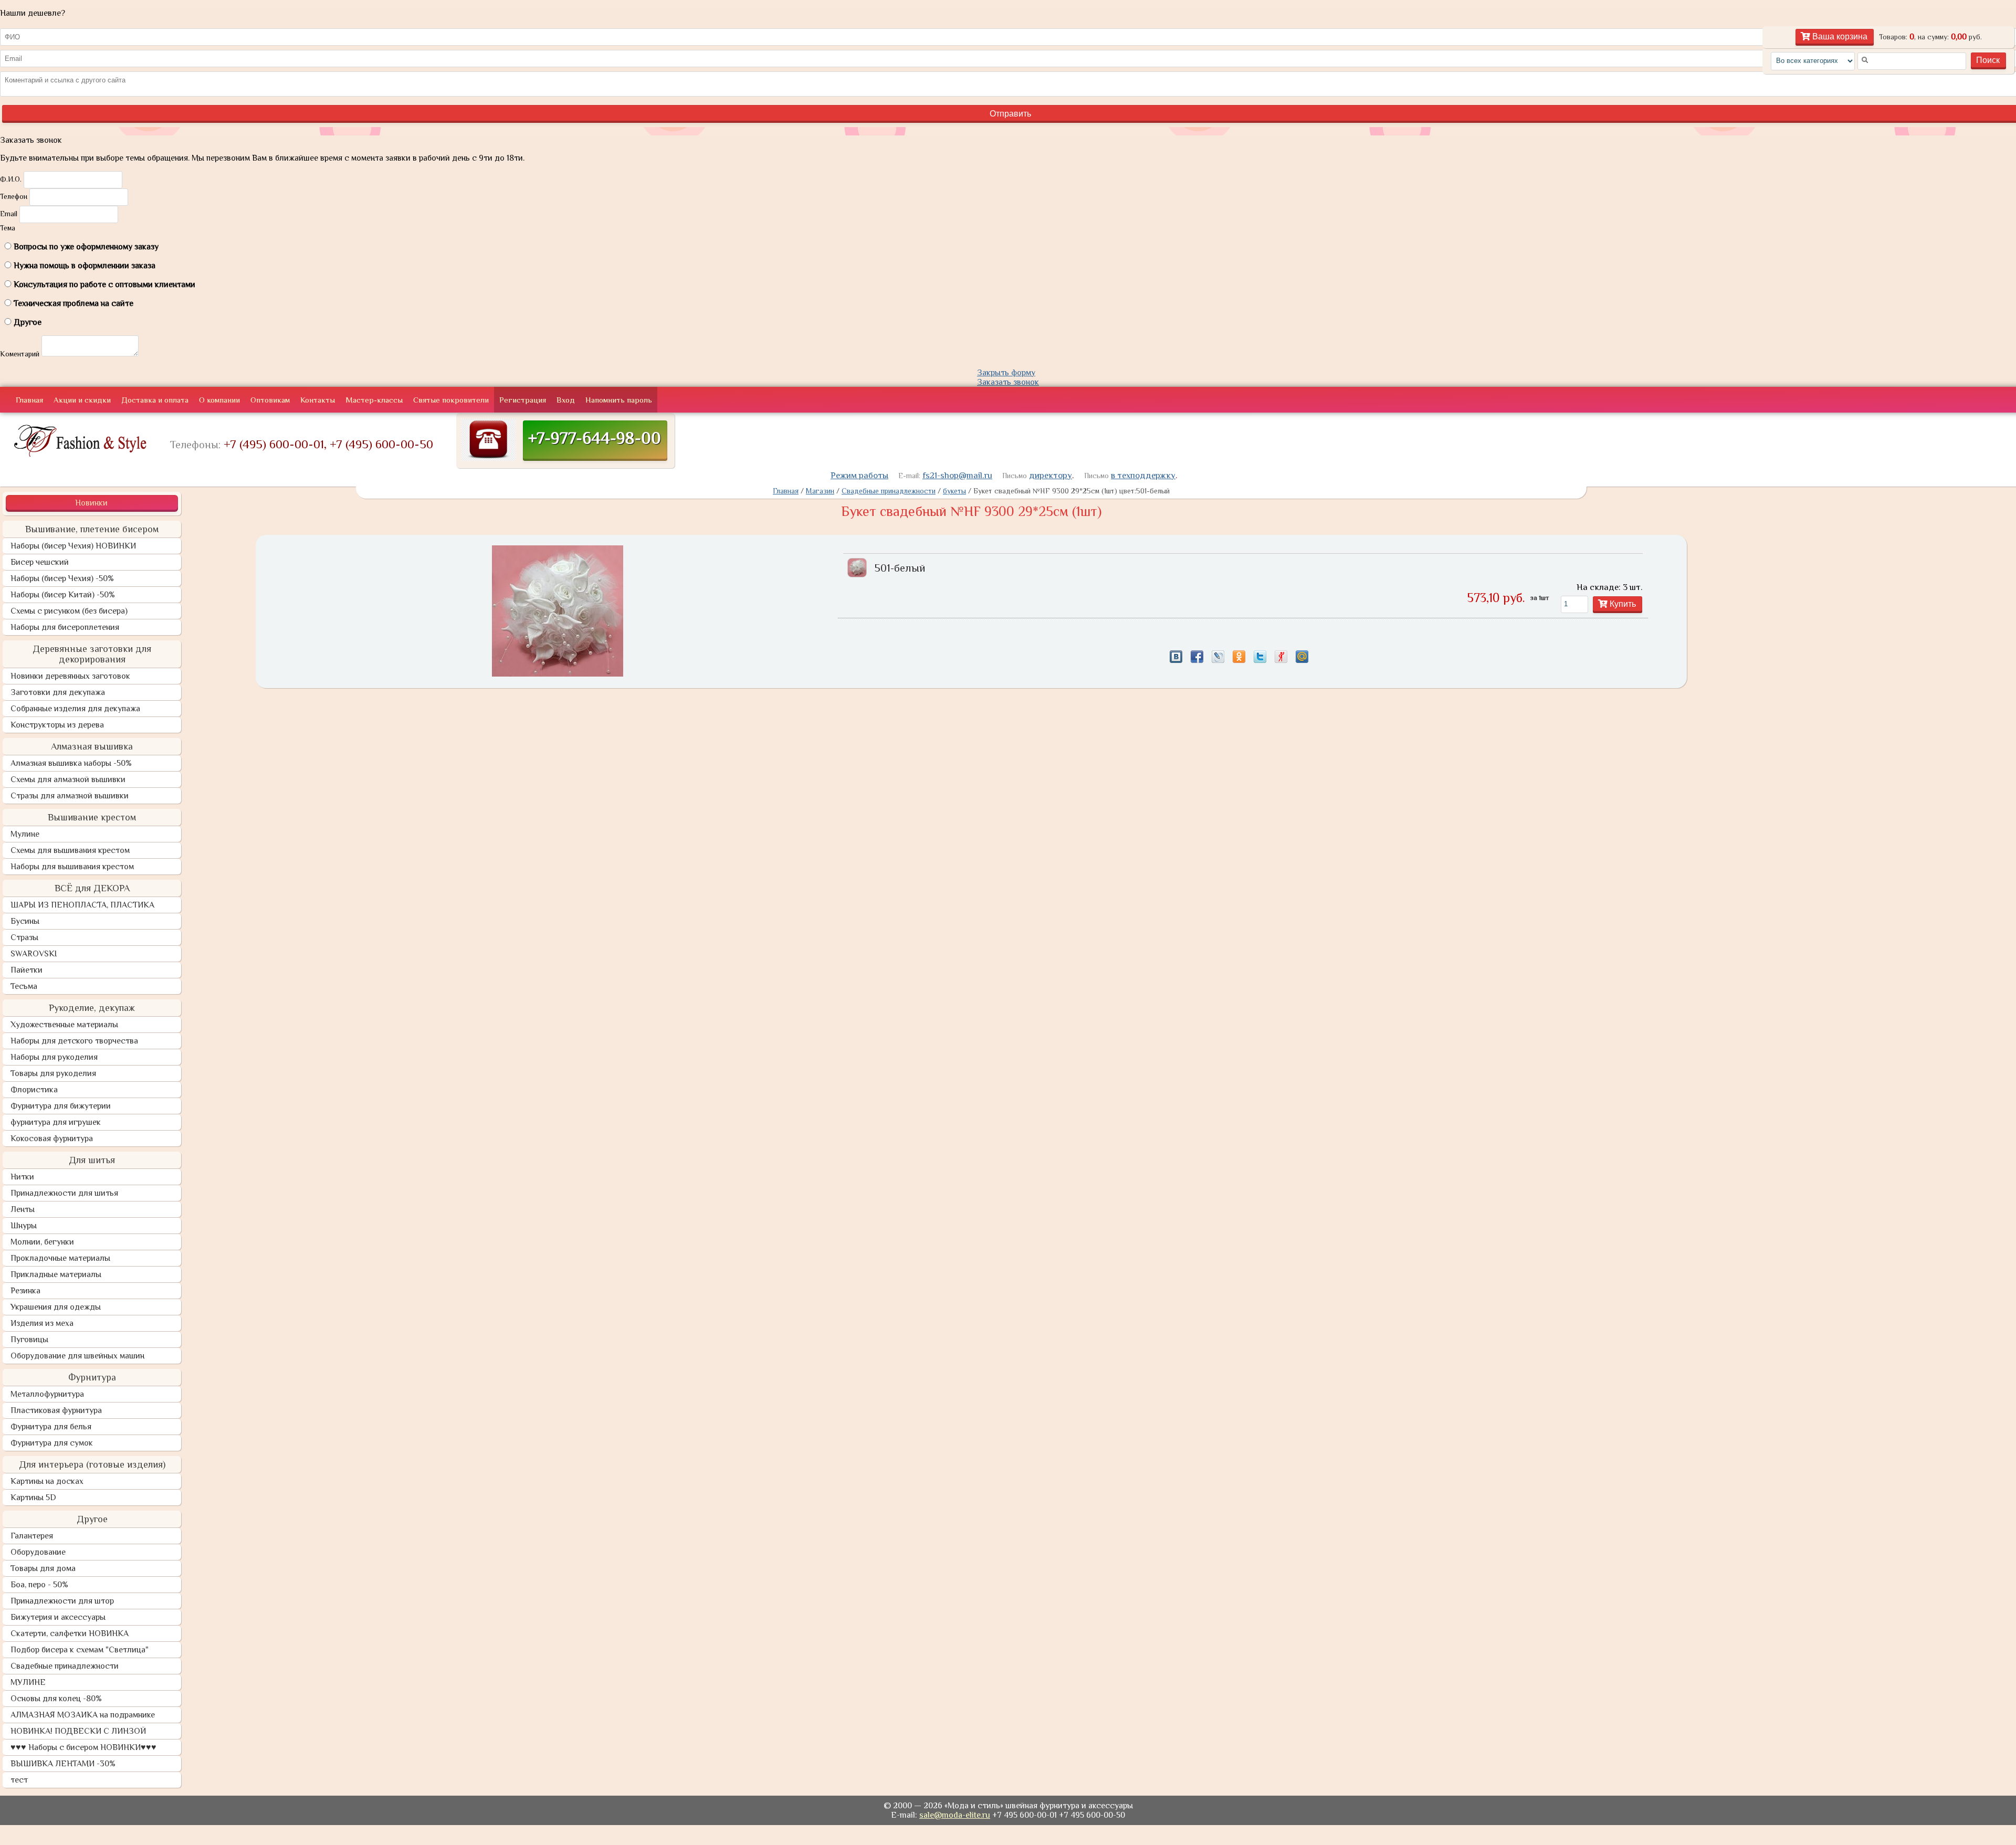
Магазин (820, 491)
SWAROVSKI (34, 954)
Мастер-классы (374, 400)
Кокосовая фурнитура (52, 1138)
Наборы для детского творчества (74, 1041)
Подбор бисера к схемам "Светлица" (80, 1650)
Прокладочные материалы (60, 1258)
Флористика (34, 1090)
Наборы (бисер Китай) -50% (63, 595)
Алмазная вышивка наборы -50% (71, 763)
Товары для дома (43, 1568)
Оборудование (38, 1552)
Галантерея (32, 1536)
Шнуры (24, 1226)
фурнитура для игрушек (56, 1122)
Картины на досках (47, 1481)
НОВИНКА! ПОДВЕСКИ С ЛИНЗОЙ (78, 1731)
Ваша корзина (1839, 36)
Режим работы (859, 475)
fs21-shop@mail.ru (957, 475)
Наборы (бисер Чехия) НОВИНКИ (73, 546)
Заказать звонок (1008, 382)
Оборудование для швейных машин (77, 1356)
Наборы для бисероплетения (65, 627)
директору (1051, 475)
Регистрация (523, 400)
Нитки (22, 1177)
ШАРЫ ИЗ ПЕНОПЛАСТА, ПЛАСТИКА (82, 905)
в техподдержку (1143, 475)
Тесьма (24, 986)
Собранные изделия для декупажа (75, 709)
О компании (219, 400)
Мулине (25, 834)
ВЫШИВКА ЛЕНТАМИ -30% (63, 1764)
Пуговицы (29, 1340)
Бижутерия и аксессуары (58, 1617)
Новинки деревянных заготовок (70, 676)
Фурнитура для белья (51, 1427)
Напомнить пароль (619, 400)
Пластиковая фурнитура (56, 1410)
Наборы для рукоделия (54, 1057)
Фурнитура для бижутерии (61, 1106)
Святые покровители (451, 400)
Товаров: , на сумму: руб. (1930, 37)
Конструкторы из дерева (57, 725)
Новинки (91, 503)
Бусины (25, 921)
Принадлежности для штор (62, 1601)
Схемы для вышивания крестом (70, 850)
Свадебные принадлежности (65, 1666)
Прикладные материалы (56, 1274)
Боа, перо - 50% (39, 1585)
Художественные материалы (64, 1025)
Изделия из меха (42, 1323)
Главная (29, 400)
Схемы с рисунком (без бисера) (69, 611)
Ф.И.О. (11, 179)
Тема (8, 228)
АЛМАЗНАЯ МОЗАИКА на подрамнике (83, 1715)
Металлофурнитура (47, 1394)
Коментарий (20, 354)
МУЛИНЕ (28, 1682)
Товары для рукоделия (53, 1073)
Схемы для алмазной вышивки (68, 779)
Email (9, 214)
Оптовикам (270, 400)
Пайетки (27, 970)
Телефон (14, 196)
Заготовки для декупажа (58, 692)
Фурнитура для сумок (52, 1443)
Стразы (24, 937)
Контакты (318, 400)
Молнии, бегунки (42, 1242)
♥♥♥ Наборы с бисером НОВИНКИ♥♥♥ (83, 1747)
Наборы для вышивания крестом (72, 867)
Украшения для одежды (56, 1307)
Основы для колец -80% (56, 1699)
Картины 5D (33, 1498)
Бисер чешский (40, 562)
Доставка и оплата (155, 400)
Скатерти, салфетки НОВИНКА (70, 1633)
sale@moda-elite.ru (955, 1815)
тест (19, 1780)
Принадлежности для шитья (64, 1193)
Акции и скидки (82, 400)
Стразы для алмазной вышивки (70, 796)
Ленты (23, 1209)
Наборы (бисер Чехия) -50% (62, 578)
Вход (566, 400)
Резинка (25, 1291)
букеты (954, 491)
